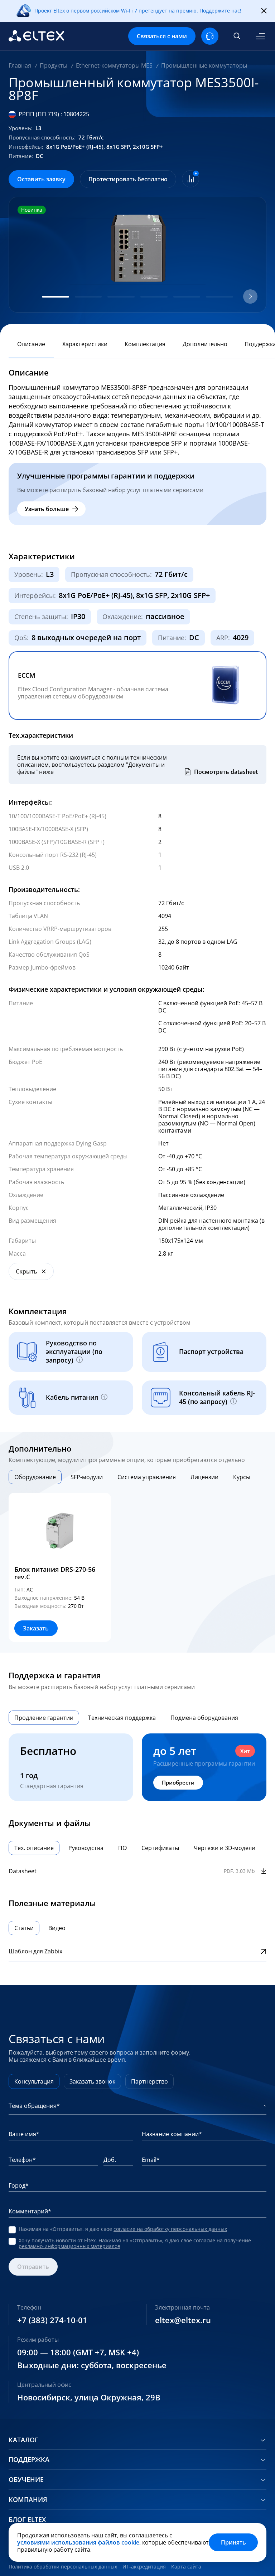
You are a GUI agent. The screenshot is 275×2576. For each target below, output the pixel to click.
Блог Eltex (27, 2520)
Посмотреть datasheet (226, 772)
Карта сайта (186, 2567)
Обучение (26, 2480)
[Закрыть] (264, 11)
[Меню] (260, 36)
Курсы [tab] (242, 1477)
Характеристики (85, 344)
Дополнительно (205, 344)
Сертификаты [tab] (160, 1848)
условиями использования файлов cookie (78, 2542)
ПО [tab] (122, 1848)
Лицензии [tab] (204, 1477)
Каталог (23, 2440)
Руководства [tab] (86, 1848)
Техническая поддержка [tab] (122, 1718)
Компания (28, 2500)
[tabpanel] (137, 1567)
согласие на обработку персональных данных (170, 2229)
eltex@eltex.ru (183, 2320)
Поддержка (29, 2460)
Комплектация (145, 344)
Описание (31, 344)
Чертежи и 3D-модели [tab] (225, 1848)
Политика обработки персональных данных (63, 2567)
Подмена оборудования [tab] (204, 1718)
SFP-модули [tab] (87, 1477)
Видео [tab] (57, 1928)
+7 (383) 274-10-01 (52, 2320)
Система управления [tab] (147, 1477)
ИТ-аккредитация (144, 2567)
